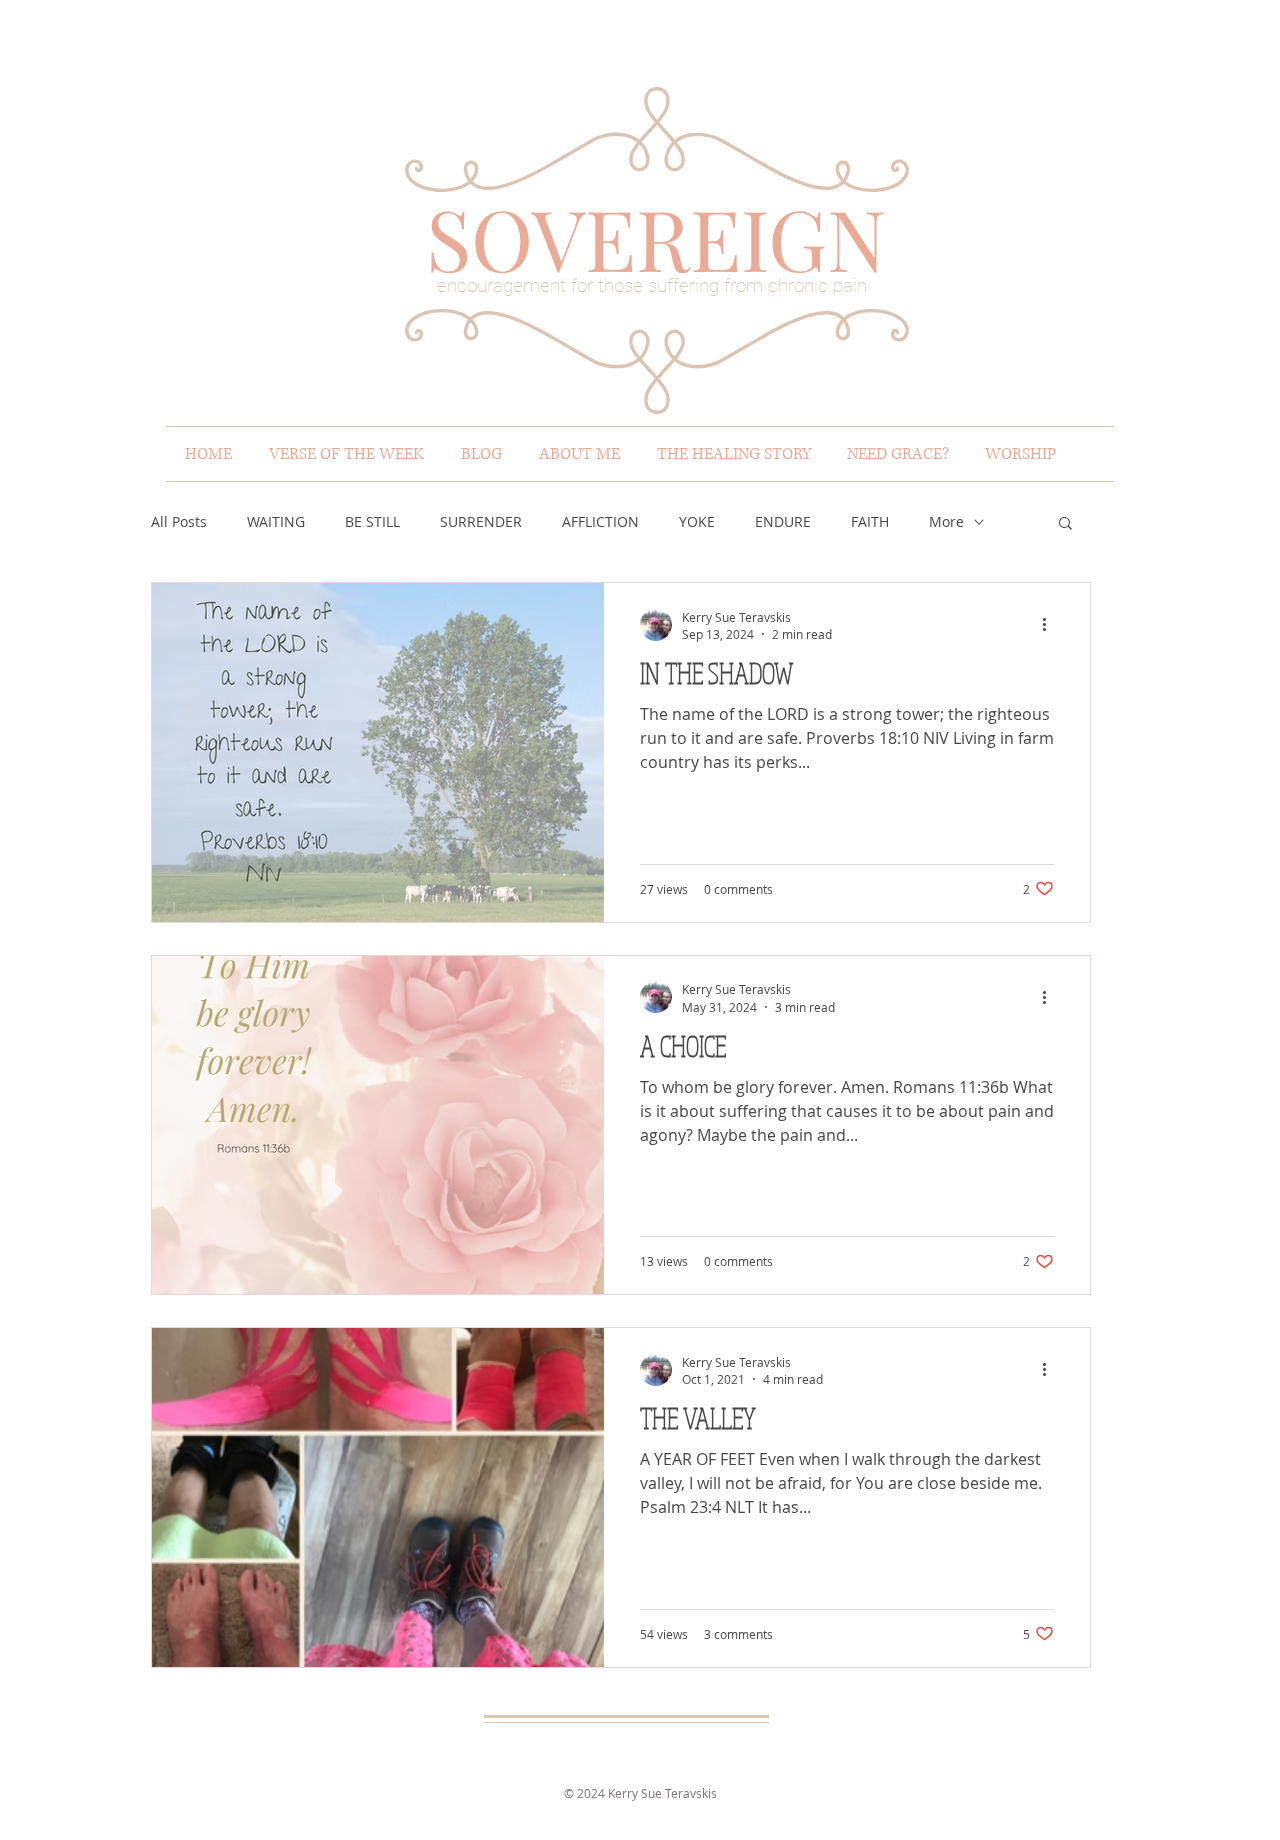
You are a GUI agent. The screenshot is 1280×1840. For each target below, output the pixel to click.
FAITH (870, 521)
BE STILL (372, 521)
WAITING (276, 521)
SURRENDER (481, 521)
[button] (1065, 524)
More (946, 521)
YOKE (697, 521)
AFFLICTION (600, 521)
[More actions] (1051, 625)
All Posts (179, 521)
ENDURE (783, 521)
